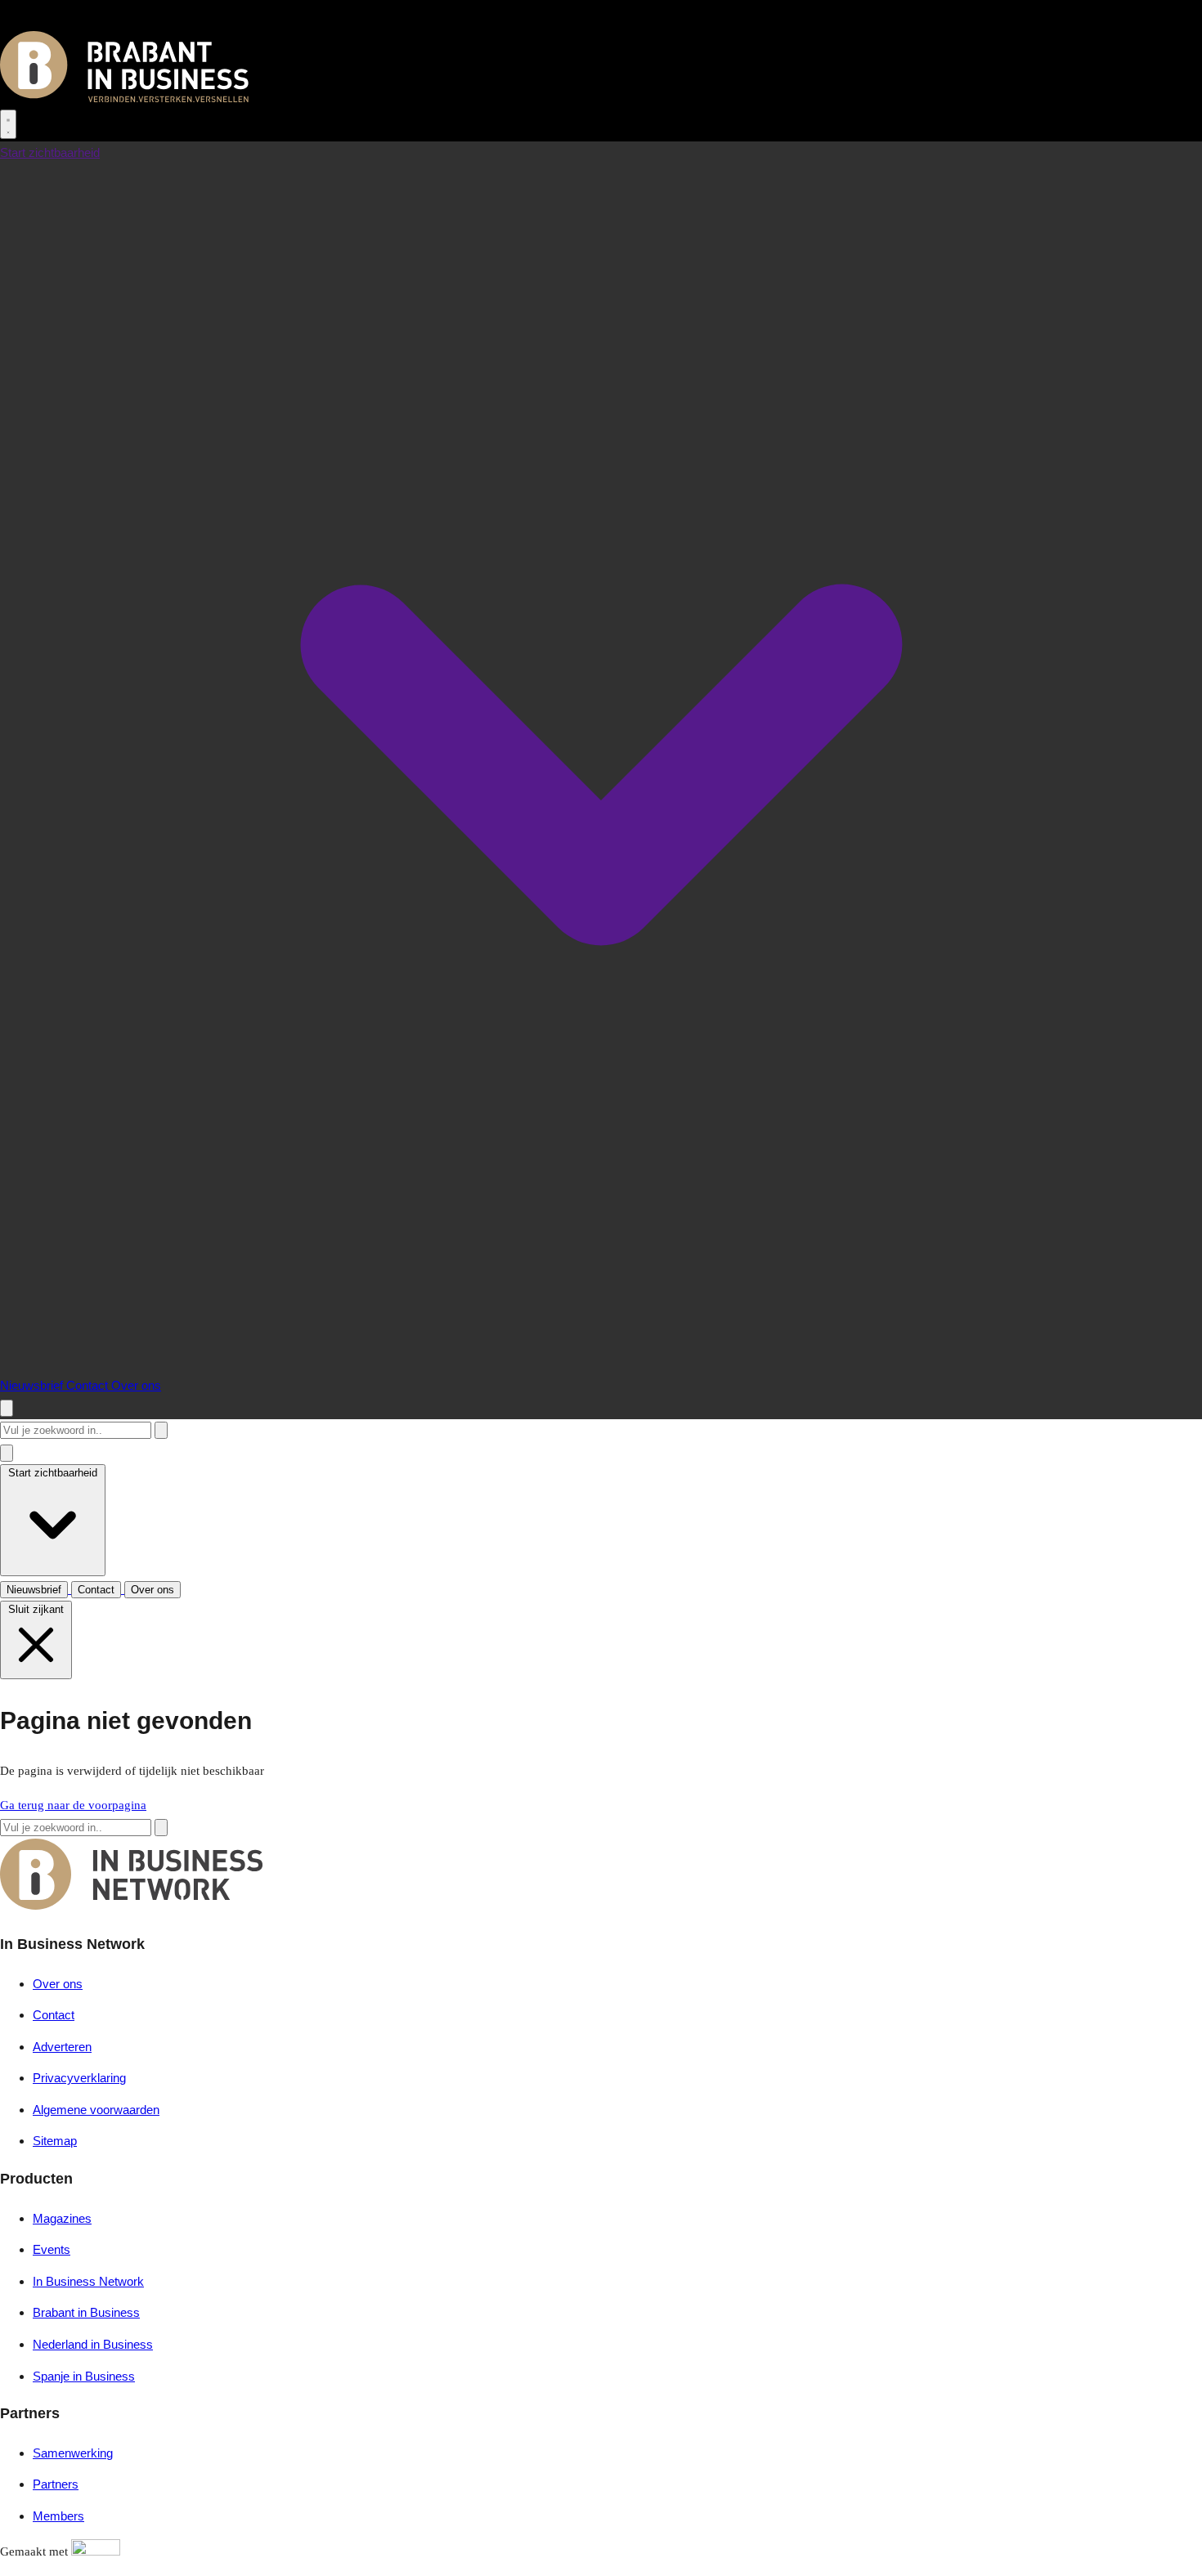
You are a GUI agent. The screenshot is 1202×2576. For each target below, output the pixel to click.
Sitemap (55, 2141)
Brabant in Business (86, 2312)
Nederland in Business (93, 2344)
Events (52, 2249)
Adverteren (62, 2047)
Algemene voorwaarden (96, 2110)
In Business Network (88, 2281)
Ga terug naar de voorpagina (73, 1805)
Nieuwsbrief (33, 1385)
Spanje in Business (84, 2376)
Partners (56, 2484)
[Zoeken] (161, 1430)
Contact (89, 1385)
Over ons (136, 1385)
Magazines (62, 2218)
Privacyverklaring (79, 2078)
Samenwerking (73, 2453)
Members (58, 2516)
